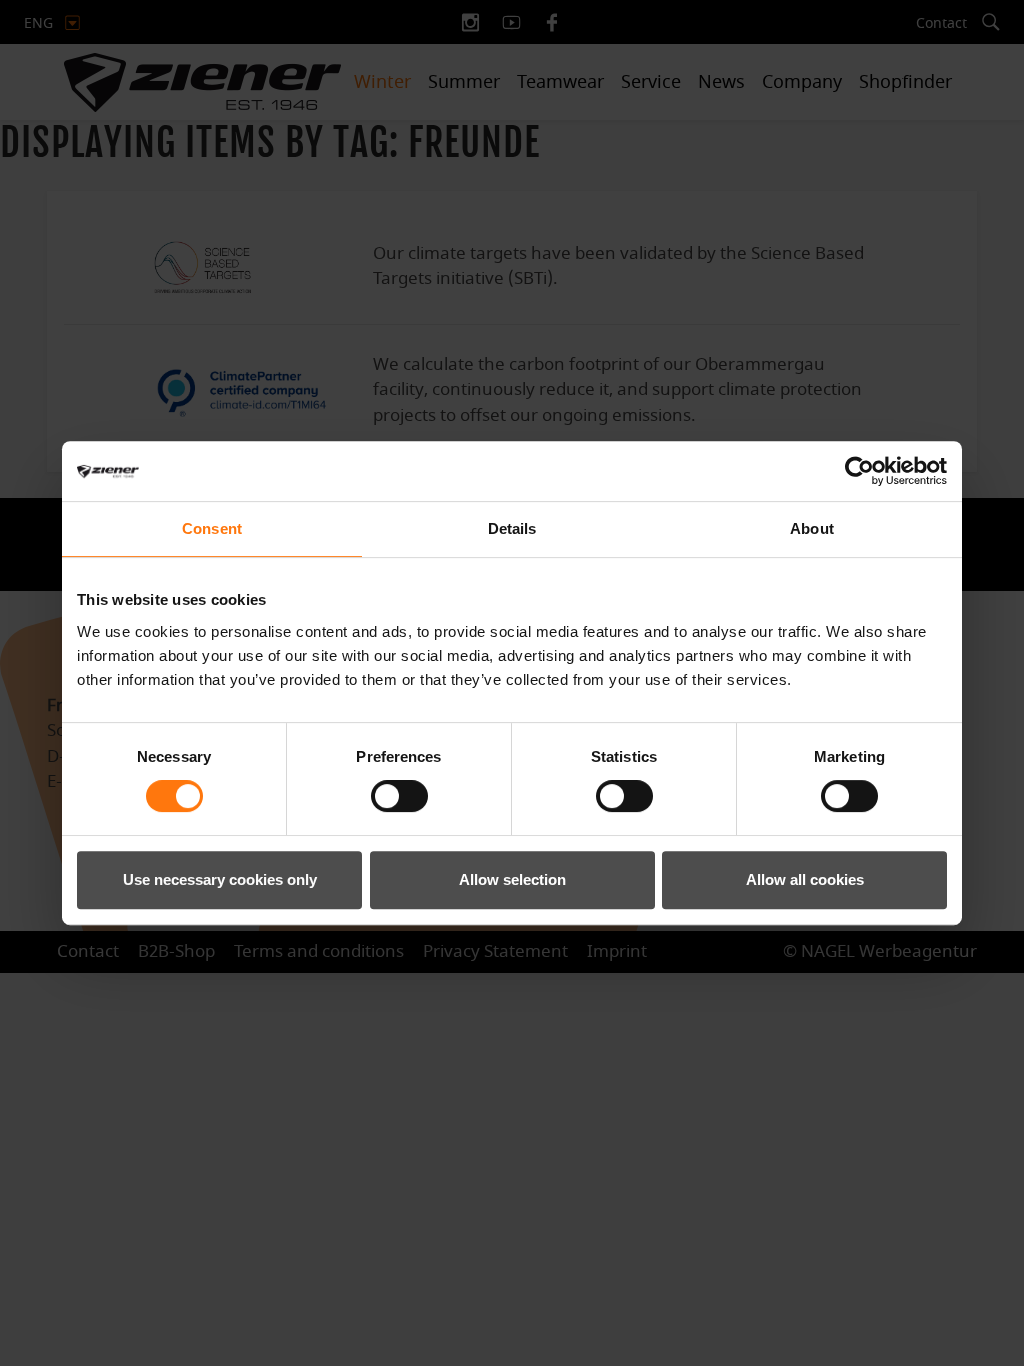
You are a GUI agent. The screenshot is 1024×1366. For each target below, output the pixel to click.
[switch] (399, 796)
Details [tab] (512, 528)
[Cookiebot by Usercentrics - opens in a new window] (859, 471)
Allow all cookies (805, 879)
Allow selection (512, 879)
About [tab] (812, 528)
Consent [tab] (212, 528)
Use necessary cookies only (220, 879)
